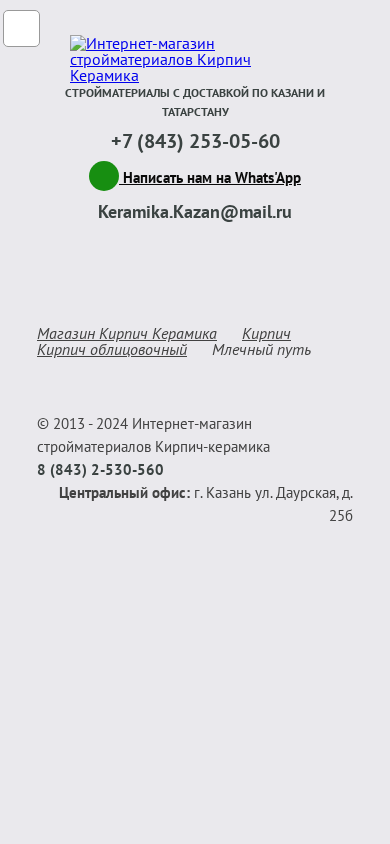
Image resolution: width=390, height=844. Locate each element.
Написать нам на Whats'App (210, 177)
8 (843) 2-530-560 (100, 469)
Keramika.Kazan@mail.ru (195, 211)
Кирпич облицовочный (112, 349)
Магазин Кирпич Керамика (127, 333)
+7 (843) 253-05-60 (195, 141)
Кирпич (266, 333)
